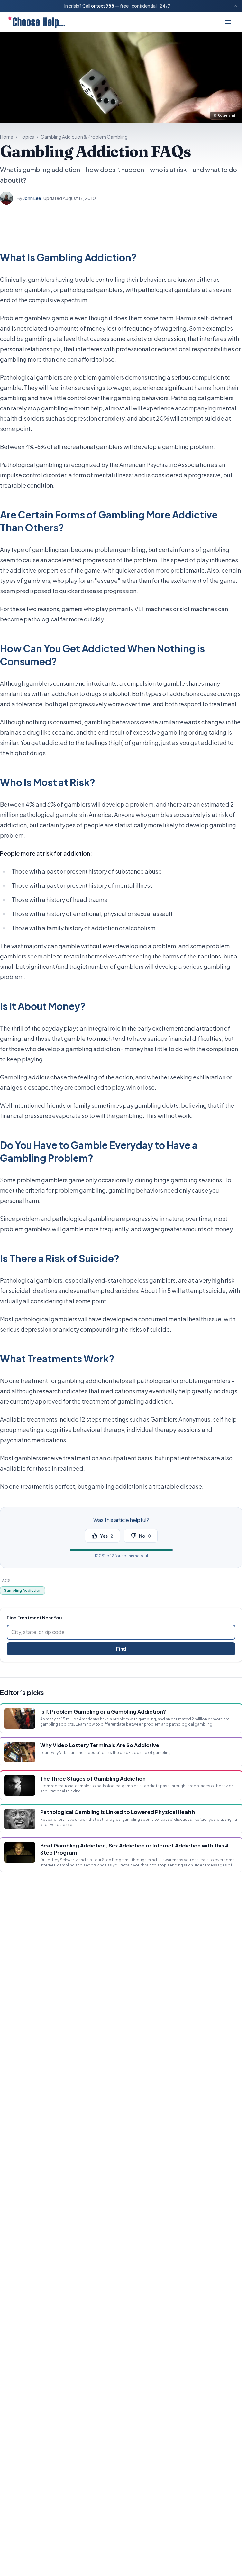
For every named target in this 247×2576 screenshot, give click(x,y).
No (145, 1536)
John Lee (32, 198)
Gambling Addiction (23, 1590)
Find (121, 1649)
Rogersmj (226, 115)
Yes (107, 1536)
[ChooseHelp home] (36, 22)
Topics (27, 137)
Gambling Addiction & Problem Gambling (84, 137)
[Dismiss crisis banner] (236, 6)
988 (110, 6)
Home (7, 137)
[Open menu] (228, 22)
